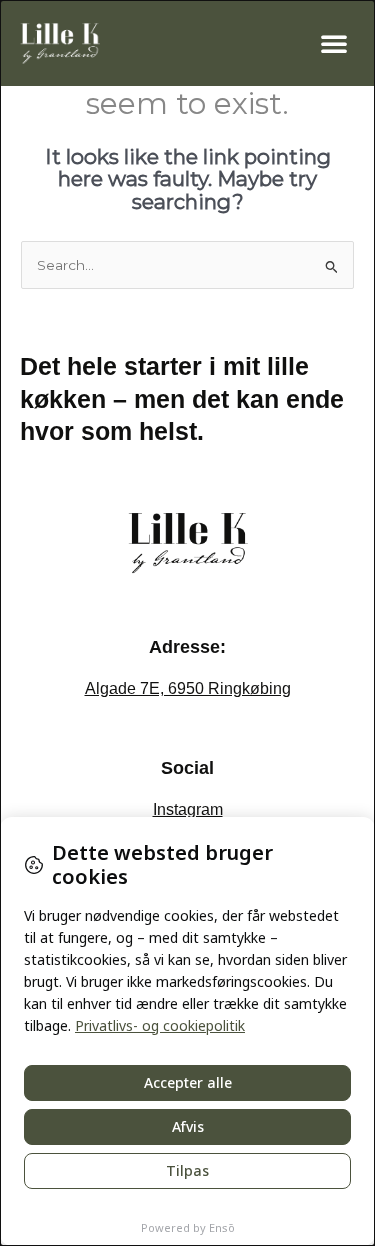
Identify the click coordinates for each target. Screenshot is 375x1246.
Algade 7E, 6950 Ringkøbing (188, 688)
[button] (334, 43)
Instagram (188, 809)
